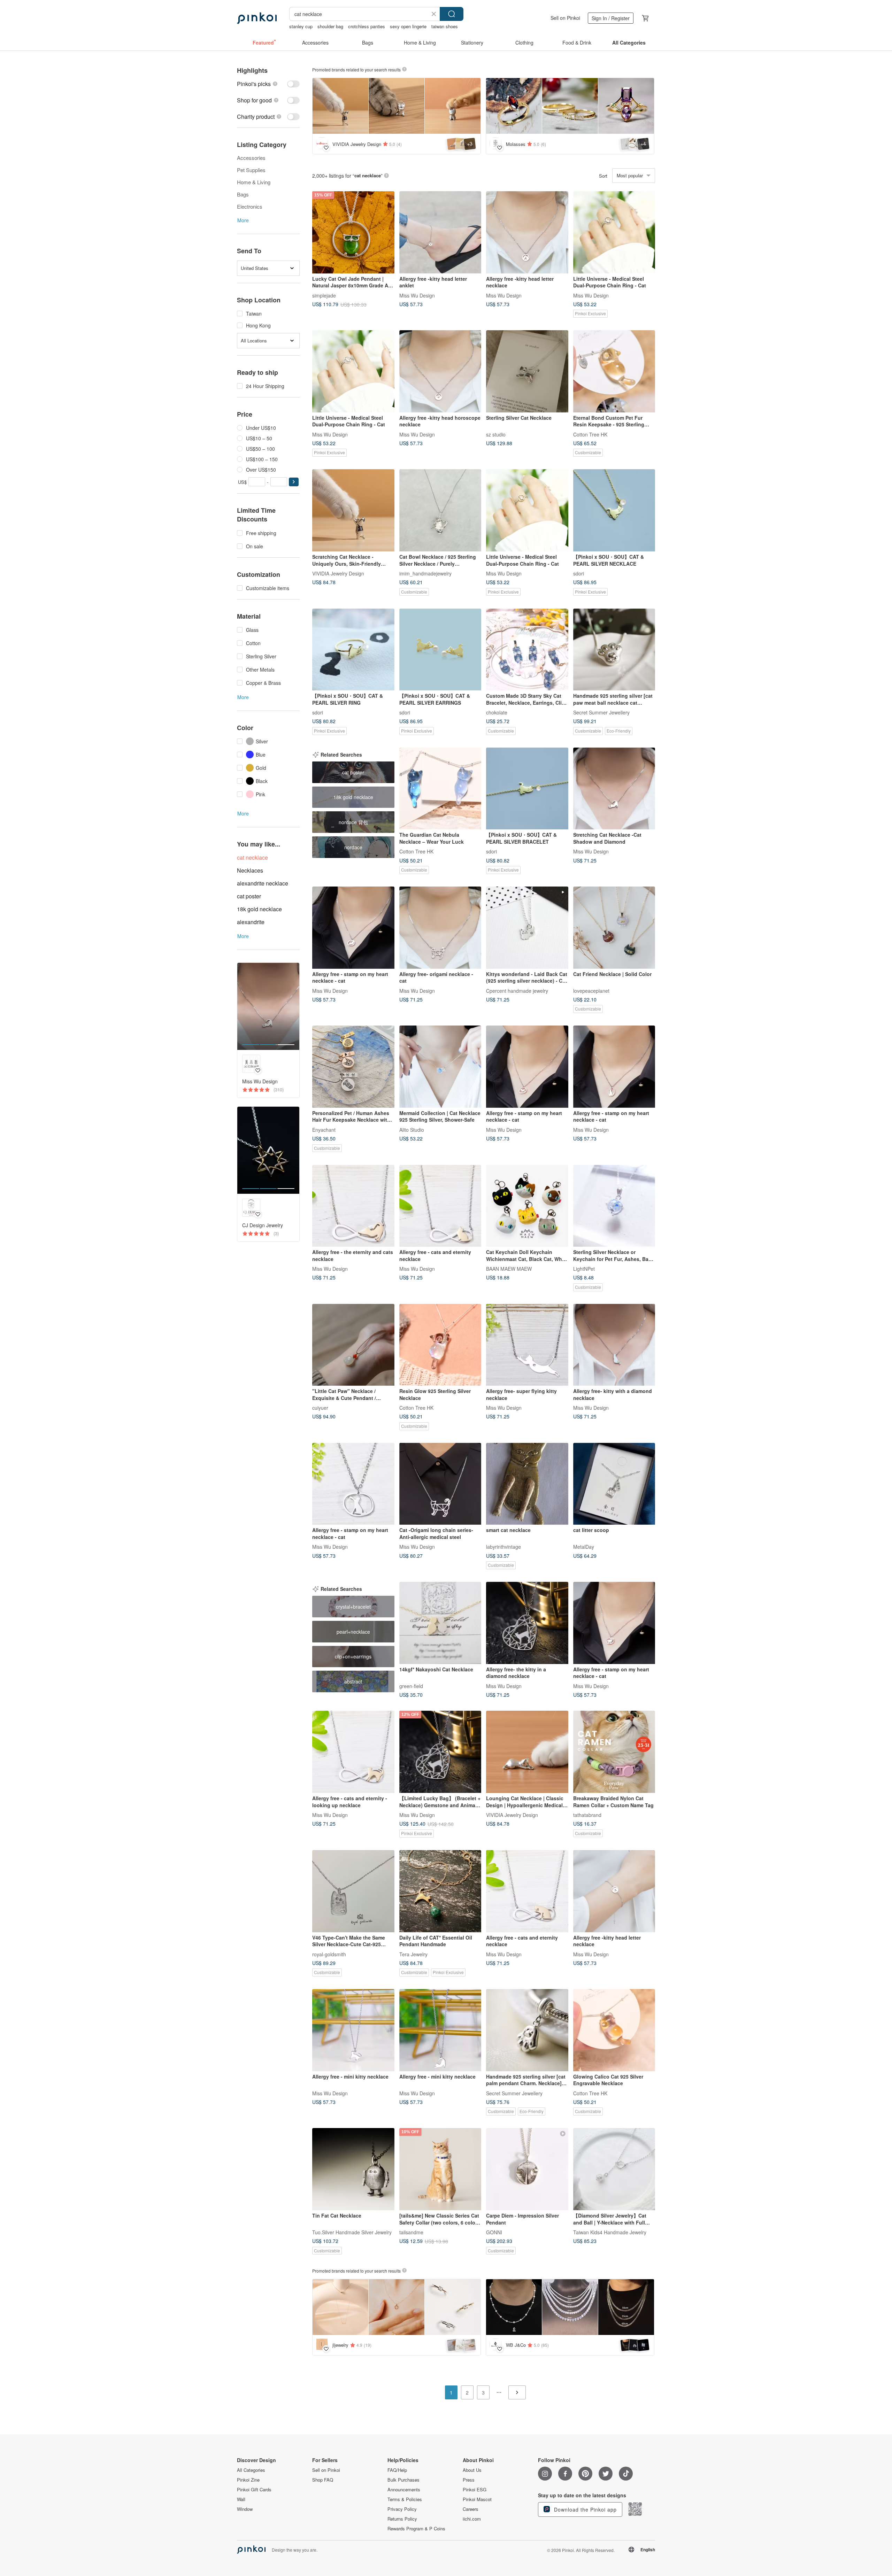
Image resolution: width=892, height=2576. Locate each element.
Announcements (404, 2490)
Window (245, 2509)
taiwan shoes (445, 26)
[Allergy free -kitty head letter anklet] (440, 232)
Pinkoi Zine (248, 2480)
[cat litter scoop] (614, 1484)
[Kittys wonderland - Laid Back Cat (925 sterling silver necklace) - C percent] (527, 928)
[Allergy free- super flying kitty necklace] (527, 1345)
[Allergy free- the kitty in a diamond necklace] (527, 1623)
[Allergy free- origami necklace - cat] (440, 928)
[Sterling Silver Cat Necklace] (527, 371)
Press (469, 2480)
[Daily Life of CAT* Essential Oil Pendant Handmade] (440, 1891)
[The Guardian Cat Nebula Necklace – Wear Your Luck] (440, 789)
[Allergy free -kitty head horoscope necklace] (440, 371)
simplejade (324, 295)
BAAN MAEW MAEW (509, 1269)
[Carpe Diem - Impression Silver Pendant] (527, 2169)
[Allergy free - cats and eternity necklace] (440, 1206)
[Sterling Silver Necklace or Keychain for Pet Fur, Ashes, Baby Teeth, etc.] (614, 1206)
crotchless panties (367, 26)
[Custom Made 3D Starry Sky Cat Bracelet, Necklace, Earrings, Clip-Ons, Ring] (527, 650)
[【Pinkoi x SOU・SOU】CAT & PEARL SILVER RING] (353, 650)
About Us (472, 2470)
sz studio (496, 434)
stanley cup (301, 26)
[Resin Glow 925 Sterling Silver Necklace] (440, 1345)
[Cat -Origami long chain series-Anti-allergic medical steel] (440, 1484)
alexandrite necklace (263, 883)
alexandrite (251, 922)
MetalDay (584, 1547)
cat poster (249, 896)
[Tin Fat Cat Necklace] (353, 2169)
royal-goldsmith (329, 1954)
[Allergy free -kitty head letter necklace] (527, 232)
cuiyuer (320, 1408)
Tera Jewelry (413, 1954)
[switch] (268, 84)
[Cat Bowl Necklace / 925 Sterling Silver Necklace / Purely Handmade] (440, 510)
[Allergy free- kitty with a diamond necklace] (614, 1345)
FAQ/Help (397, 2470)
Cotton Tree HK (590, 434)
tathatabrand (587, 1815)
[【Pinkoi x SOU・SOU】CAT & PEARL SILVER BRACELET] (527, 789)
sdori (579, 573)
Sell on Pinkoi (565, 18)
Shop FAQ (323, 2480)
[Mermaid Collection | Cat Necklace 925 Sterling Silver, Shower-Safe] (440, 1067)
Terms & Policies (405, 2499)
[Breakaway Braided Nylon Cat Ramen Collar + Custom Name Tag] (614, 1752)
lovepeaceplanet (591, 990)
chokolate (497, 712)
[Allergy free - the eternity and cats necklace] (353, 1206)
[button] (294, 482)
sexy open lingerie (408, 26)
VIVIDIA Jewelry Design (338, 573)
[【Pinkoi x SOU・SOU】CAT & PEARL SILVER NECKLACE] (614, 510)
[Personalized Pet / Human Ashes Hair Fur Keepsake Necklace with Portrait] (353, 1067)
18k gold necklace (259, 909)
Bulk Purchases (403, 2480)
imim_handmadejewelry (425, 573)
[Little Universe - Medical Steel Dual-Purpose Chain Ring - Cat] (614, 232)
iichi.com (472, 2519)
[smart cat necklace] (527, 1484)
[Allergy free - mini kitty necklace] (353, 2030)
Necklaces (250, 870)
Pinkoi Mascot (477, 2499)
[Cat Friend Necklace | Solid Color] (614, 928)
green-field (411, 1686)
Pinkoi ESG (475, 2490)
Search (452, 14)
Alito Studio (412, 1129)
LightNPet (584, 1269)
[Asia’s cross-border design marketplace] (257, 18)
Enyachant (324, 1129)
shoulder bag (330, 26)
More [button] (243, 220)
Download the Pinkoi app (585, 2509)
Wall (241, 2499)
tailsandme (411, 2232)
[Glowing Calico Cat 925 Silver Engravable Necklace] (614, 2030)
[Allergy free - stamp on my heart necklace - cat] (353, 928)
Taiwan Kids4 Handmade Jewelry (610, 2232)
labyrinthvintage (503, 1547)
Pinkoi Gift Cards (254, 2490)
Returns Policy (402, 2519)
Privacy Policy (402, 2509)
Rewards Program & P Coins (416, 2529)
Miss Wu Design (417, 295)
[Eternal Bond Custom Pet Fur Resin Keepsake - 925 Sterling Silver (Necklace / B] (614, 371)
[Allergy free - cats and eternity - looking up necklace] (353, 1752)
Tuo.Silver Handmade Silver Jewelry (352, 2232)
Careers (471, 2509)
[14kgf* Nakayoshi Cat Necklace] (440, 1623)
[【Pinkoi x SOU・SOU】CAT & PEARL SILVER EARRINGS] (440, 650)
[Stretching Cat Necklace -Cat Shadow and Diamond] (614, 789)
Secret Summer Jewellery (601, 712)
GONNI (494, 2232)
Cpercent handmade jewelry (517, 990)
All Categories (251, 2470)
